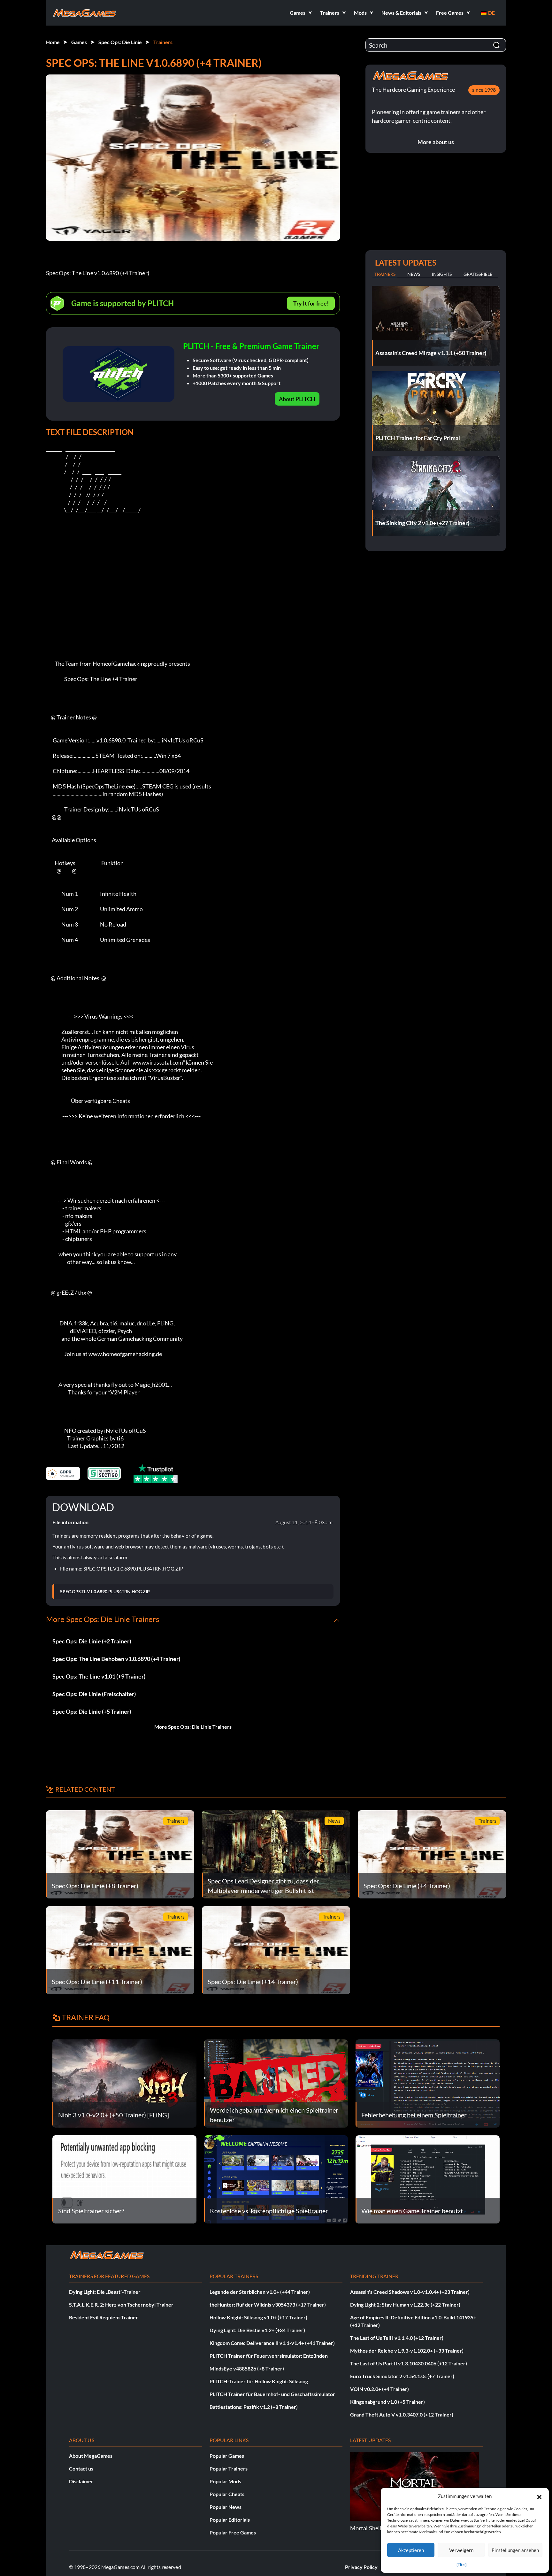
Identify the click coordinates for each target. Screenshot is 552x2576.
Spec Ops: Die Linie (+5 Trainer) (92, 1711)
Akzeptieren (411, 2550)
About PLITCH (297, 399)
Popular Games (227, 2456)
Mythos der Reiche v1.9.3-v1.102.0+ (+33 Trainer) (407, 2351)
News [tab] (414, 274)
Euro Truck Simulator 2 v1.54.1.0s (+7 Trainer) (402, 2376)
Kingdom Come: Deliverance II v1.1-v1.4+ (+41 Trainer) (272, 2343)
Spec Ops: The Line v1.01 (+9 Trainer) (99, 1676)
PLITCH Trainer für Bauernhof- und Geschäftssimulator (272, 2394)
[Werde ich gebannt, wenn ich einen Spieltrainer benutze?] (276, 2083)
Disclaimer (81, 2481)
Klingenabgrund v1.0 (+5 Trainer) (387, 2402)
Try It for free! (311, 303)
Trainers (163, 42)
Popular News (226, 2507)
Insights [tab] (442, 274)
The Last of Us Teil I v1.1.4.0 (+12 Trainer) (397, 2338)
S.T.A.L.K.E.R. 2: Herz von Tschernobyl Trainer (121, 2304)
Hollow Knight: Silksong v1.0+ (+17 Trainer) (258, 2317)
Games (79, 42)
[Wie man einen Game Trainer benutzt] (428, 2179)
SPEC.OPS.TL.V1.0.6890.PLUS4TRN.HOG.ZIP (105, 1592)
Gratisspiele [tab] (478, 274)
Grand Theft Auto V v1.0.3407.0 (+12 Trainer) (402, 2414)
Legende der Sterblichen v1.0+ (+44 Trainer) (260, 2292)
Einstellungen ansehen (515, 2550)
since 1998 (484, 90)
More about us (436, 142)
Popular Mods (225, 2481)
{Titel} (462, 2565)
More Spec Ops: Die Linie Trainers (193, 1727)
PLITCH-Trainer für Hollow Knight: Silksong (259, 2381)
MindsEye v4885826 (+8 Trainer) (247, 2368)
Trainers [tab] (385, 274)
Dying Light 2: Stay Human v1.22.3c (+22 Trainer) (405, 2304)
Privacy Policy (361, 2567)
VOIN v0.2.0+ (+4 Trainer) (379, 2389)
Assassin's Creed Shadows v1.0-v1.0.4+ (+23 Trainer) (410, 2292)
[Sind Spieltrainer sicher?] (124, 2179)
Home (53, 42)
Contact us (81, 2468)
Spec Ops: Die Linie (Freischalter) (94, 1694)
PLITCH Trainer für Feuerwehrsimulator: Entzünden (269, 2356)
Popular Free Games (233, 2532)
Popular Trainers (229, 2468)
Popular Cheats (227, 2494)
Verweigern (461, 2550)
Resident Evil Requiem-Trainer (103, 2317)
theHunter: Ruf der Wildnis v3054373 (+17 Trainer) (268, 2304)
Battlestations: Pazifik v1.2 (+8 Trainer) (254, 2407)
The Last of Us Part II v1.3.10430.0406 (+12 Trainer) (409, 2363)
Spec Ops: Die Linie (120, 42)
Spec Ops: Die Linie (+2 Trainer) (92, 1641)
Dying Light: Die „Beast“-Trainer (105, 2292)
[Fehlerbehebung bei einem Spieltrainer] (428, 2083)
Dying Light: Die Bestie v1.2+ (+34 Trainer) (257, 2330)
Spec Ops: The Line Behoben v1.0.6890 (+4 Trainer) (116, 1659)
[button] (539, 2496)
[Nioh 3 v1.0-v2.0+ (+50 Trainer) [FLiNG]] (124, 2083)
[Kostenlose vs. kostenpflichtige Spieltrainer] (276, 2179)
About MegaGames (91, 2456)
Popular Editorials (230, 2520)
